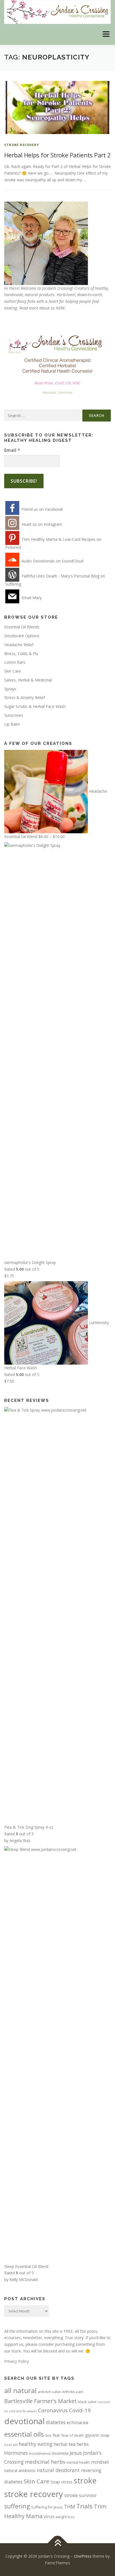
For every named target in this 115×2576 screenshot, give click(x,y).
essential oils (24, 2434)
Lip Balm (12, 724)
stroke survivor (81, 2495)
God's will (11, 2445)
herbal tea (64, 2444)
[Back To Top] (58, 2543)
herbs (83, 2444)
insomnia (60, 2453)
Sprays (10, 689)
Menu (106, 34)
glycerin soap (97, 2435)
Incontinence (40, 2453)
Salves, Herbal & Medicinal (28, 680)
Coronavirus (53, 2410)
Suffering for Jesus (47, 2507)
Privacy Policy (16, 2361)
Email (12, 450)
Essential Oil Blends (22, 627)
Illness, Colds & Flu (21, 654)
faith (48, 2436)
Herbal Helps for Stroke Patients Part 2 (57, 155)
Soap (55, 2482)
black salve (87, 2402)
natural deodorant (58, 2470)
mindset (100, 2462)
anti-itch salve (49, 2392)
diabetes (56, 2422)
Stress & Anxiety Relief (25, 697)
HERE (60, 308)
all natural (20, 2390)
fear (57, 2435)
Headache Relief (19, 645)
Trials (84, 2506)
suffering (17, 2506)
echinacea (77, 2422)
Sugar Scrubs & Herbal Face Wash (35, 706)
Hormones (16, 2453)
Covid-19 (80, 2410)
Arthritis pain (73, 2392)
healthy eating (36, 2444)
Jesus (76, 2453)
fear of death (73, 2435)
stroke (85, 2480)
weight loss (65, 2517)
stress (67, 2482)
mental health (78, 2462)
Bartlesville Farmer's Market (40, 2401)
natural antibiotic (20, 2470)
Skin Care (13, 671)
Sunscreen (14, 715)
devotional (24, 2421)
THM (70, 2506)
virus (49, 2516)
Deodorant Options (22, 636)
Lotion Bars (15, 662)
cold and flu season (23, 2411)
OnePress (83, 2556)
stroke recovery (21, 145)
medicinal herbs (45, 2462)
